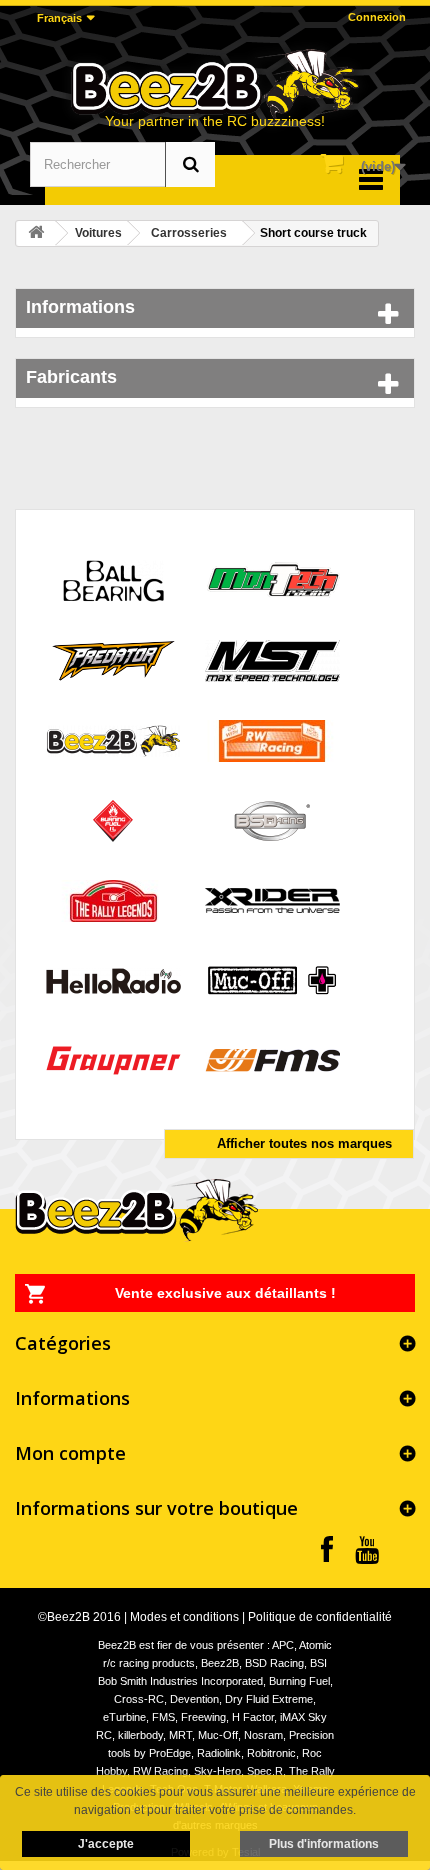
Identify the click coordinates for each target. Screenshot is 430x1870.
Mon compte (70, 1453)
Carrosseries (189, 233)
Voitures (98, 233)
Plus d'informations (324, 1844)
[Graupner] (113, 1059)
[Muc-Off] (272, 979)
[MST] (272, 659)
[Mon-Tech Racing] (272, 579)
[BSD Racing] (272, 819)
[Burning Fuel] (113, 819)
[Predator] (113, 659)
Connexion (377, 17)
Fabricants (71, 377)
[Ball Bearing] (113, 579)
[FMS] (272, 1059)
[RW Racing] (272, 739)
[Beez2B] (215, 83)
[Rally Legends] (113, 899)
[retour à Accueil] (36, 233)
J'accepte (106, 1844)
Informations (80, 307)
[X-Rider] (272, 899)
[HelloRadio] (113, 979)
